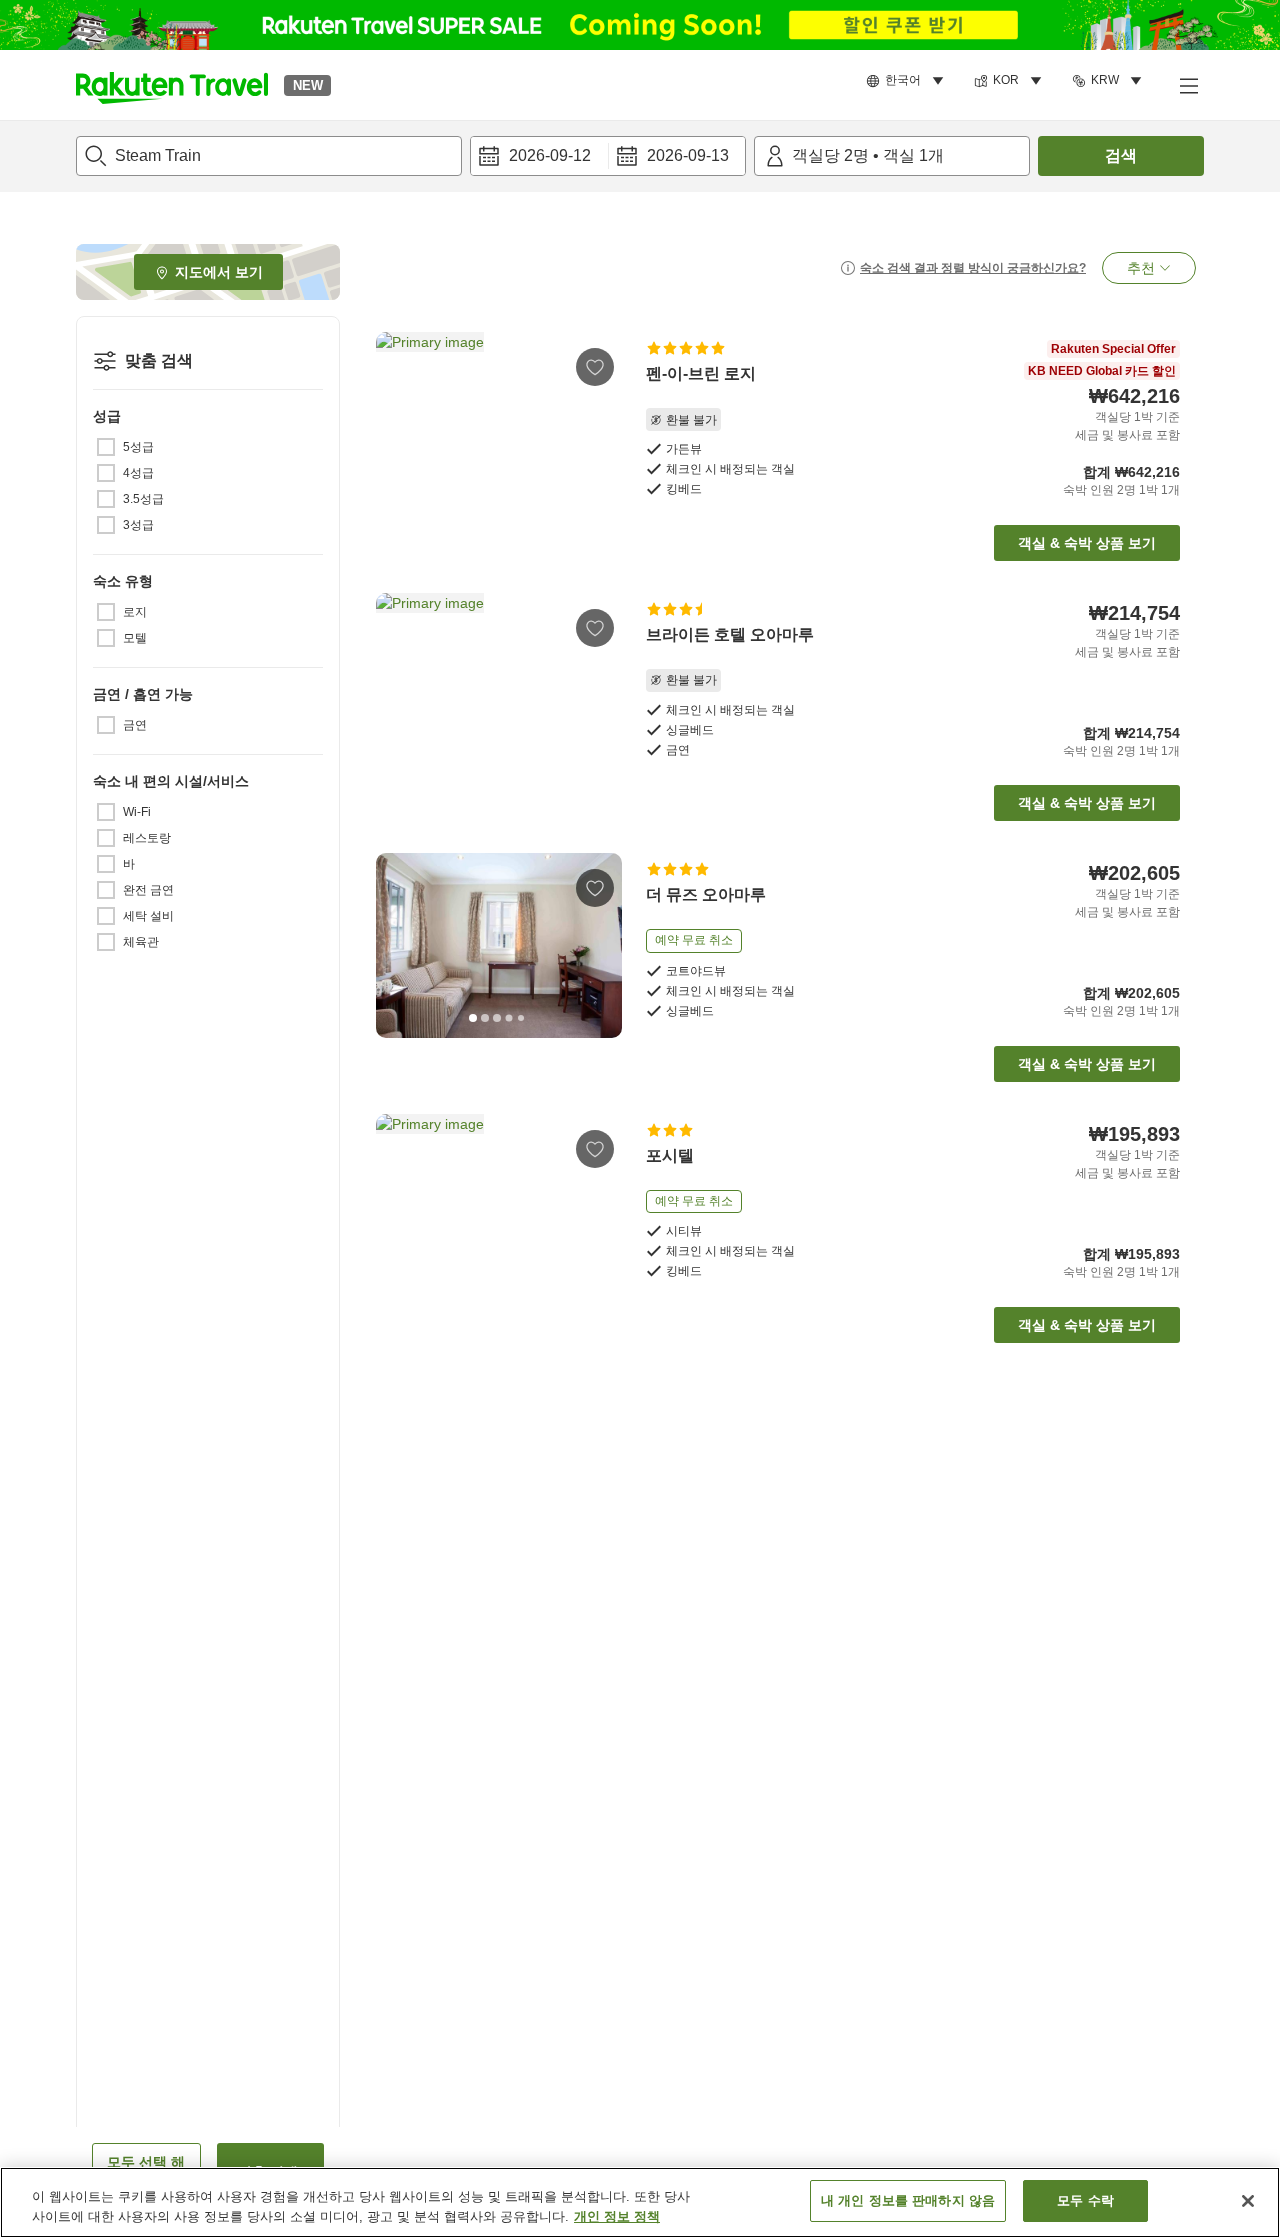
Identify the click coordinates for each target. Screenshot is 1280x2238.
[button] (172, 85)
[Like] (595, 367)
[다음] (600, 424)
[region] (640, 2202)
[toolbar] (608, 156)
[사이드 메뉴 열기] (1188, 85)
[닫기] (1248, 2201)
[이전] (398, 424)
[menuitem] (908, 81)
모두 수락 (1085, 2200)
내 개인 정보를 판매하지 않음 (908, 2200)
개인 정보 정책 (617, 2216)
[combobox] (269, 156)
